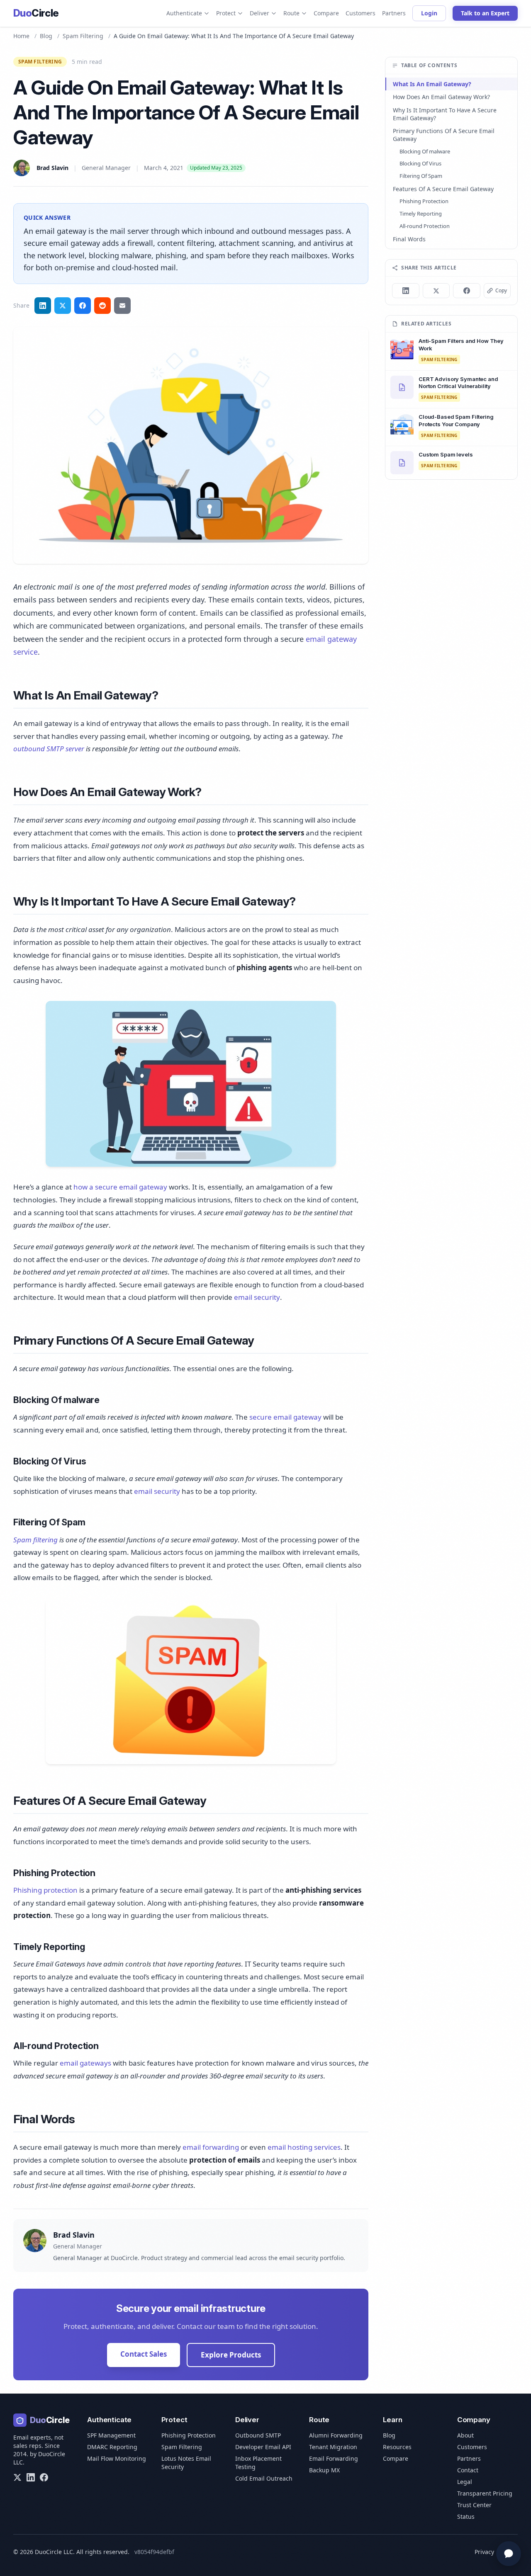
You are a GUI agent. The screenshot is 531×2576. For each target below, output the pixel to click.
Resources (397, 2447)
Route (291, 13)
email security (257, 1297)
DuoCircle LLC (54, 2552)
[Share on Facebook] (83, 306)
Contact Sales (144, 2354)
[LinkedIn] (31, 2477)
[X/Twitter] (17, 2477)
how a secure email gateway (120, 1187)
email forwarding (211, 2147)
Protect (226, 13)
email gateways (85, 2063)
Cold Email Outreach (264, 2478)
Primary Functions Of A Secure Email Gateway (444, 135)
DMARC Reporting (112, 2447)
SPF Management (111, 2435)
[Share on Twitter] (63, 306)
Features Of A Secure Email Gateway (443, 189)
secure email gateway (285, 1417)
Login (429, 13)
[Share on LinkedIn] (43, 306)
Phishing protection (45, 1890)
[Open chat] (509, 2554)
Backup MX (324, 2470)
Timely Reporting (421, 214)
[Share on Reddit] (102, 306)
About (465, 2435)
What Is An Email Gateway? (432, 84)
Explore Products (231, 2355)
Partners (394, 13)
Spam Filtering (182, 2447)
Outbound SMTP (258, 2435)
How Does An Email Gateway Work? (441, 97)
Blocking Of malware (425, 151)
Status (466, 2517)
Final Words (409, 239)
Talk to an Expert (485, 13)
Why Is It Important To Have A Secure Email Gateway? (445, 114)
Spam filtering (35, 1540)
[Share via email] (122, 306)
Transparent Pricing (485, 2493)
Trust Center (474, 2505)
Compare (326, 13)
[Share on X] (436, 291)
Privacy (484, 2552)
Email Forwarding (334, 2458)
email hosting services (304, 2147)
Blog (46, 36)
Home (21, 36)
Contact (468, 2470)
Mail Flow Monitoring (117, 2458)
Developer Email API (263, 2447)
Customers (360, 13)
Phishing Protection (424, 201)
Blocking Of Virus (420, 163)
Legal (465, 2482)
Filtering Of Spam (421, 176)
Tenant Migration (333, 2447)
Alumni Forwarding (336, 2435)
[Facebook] (44, 2477)
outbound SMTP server (49, 749)
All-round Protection (425, 226)
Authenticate (184, 13)
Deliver (259, 13)
